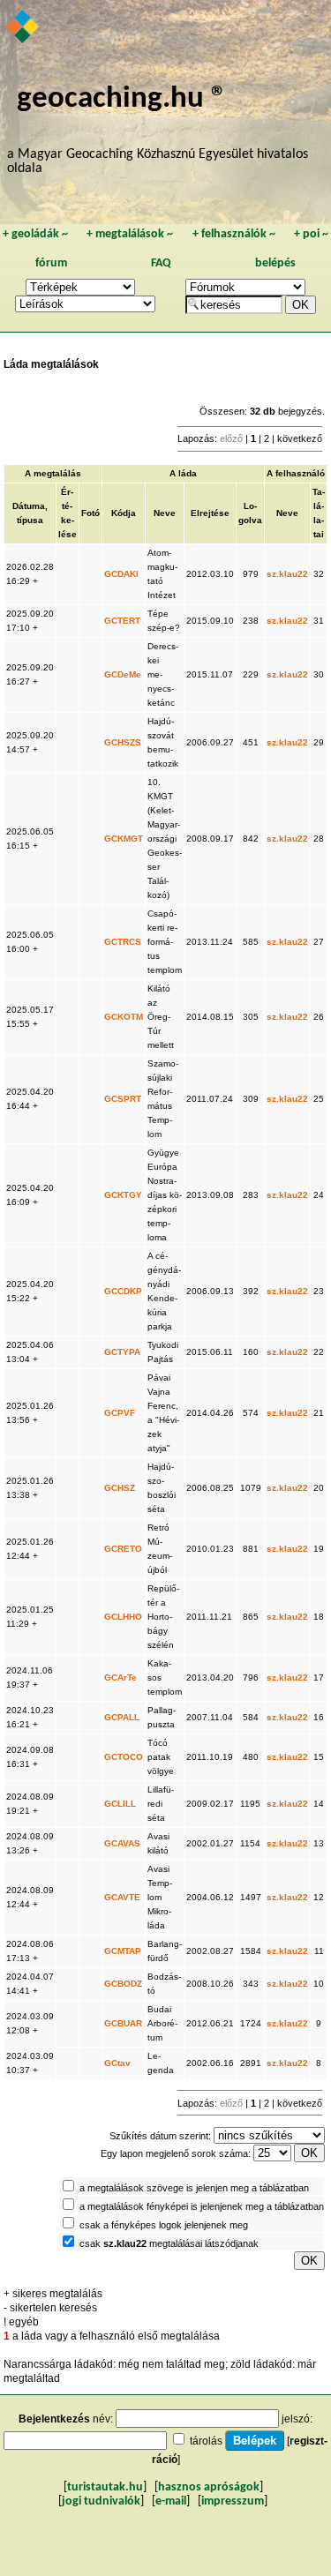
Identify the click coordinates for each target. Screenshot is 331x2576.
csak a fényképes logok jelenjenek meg (164, 2225)
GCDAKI (121, 574)
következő (300, 438)
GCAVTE (122, 1897)
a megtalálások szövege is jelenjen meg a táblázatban (194, 2188)
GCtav (117, 2063)
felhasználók (234, 234)
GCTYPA (122, 1352)
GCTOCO (124, 1757)
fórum (51, 263)
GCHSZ (120, 1488)
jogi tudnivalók (101, 2501)
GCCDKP (123, 1291)
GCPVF (120, 1413)
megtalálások (130, 234)
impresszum (233, 2501)
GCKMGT (124, 839)
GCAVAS (122, 1843)
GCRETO (123, 1549)
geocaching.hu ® (122, 99)
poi (311, 234)
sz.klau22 (287, 574)
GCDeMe (123, 674)
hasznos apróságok (209, 2487)
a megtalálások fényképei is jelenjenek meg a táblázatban (202, 2206)
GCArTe (120, 1677)
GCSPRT (123, 1099)
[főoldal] (23, 28)
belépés (275, 263)
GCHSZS (123, 742)
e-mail (171, 2501)
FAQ (161, 263)
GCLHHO (123, 1617)
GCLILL (120, 1804)
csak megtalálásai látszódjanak (169, 2243)
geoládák (35, 234)
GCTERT (122, 621)
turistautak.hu (105, 2487)
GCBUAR (123, 2023)
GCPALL (122, 1717)
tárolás (206, 2441)
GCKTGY (123, 1195)
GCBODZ (123, 1984)
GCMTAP (123, 1951)
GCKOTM (124, 1017)
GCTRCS (123, 942)
